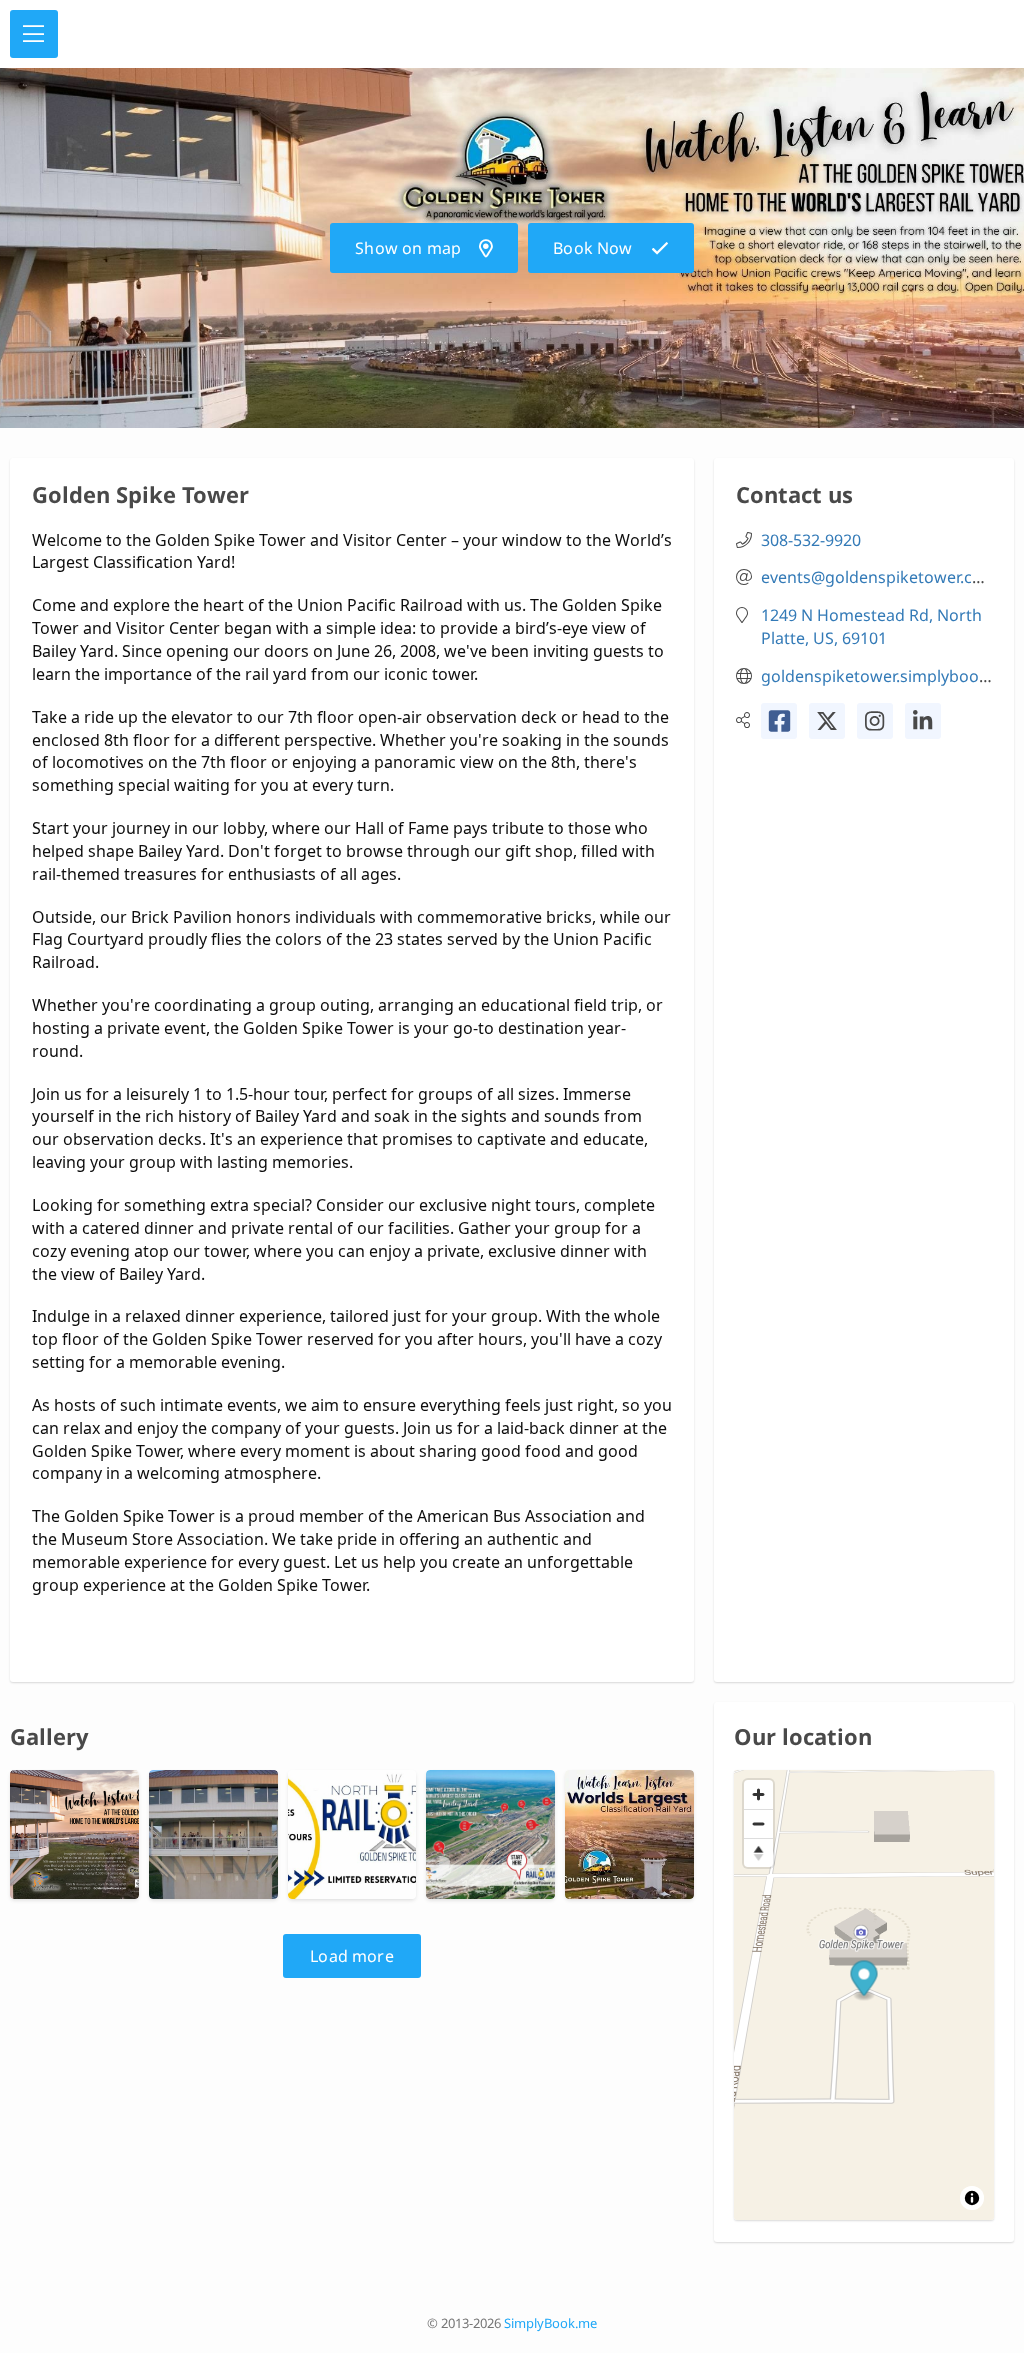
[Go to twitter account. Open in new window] (827, 721)
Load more (351, 1956)
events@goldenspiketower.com (879, 577)
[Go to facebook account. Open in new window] (779, 721)
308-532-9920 (811, 540)
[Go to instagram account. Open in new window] (875, 721)
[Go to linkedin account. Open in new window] (923, 721)
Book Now (592, 248)
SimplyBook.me (550, 2323)
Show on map (408, 248)
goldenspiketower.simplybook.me (888, 676)
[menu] (34, 34)
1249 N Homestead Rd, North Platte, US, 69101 (871, 626)
